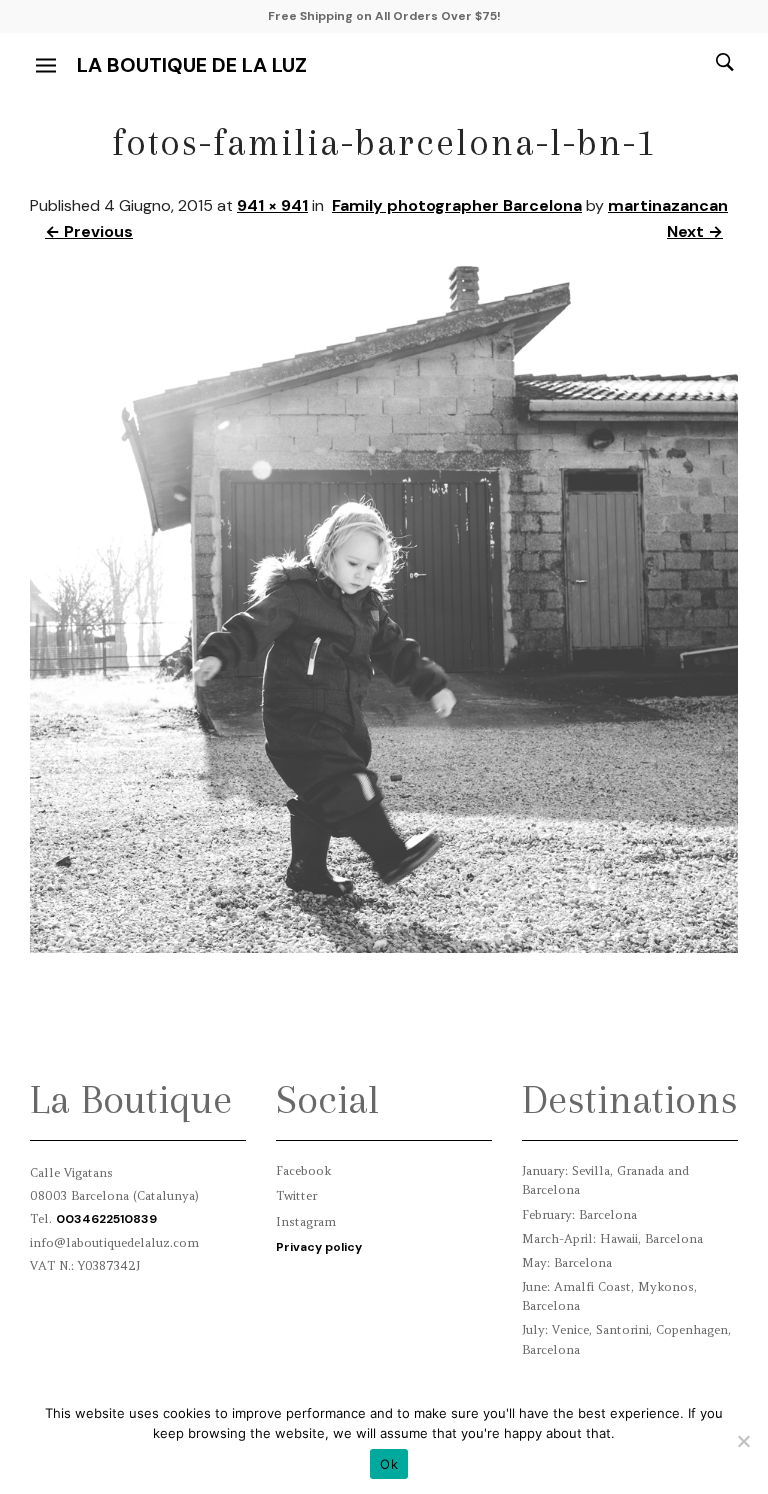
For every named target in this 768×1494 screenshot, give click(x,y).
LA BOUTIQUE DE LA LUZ (192, 65)
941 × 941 (272, 205)
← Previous (89, 231)
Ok (389, 1464)
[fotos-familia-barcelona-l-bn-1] (384, 947)
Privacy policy (319, 1247)
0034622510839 (106, 1219)
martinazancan (668, 205)
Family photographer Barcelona (457, 205)
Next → (695, 231)
